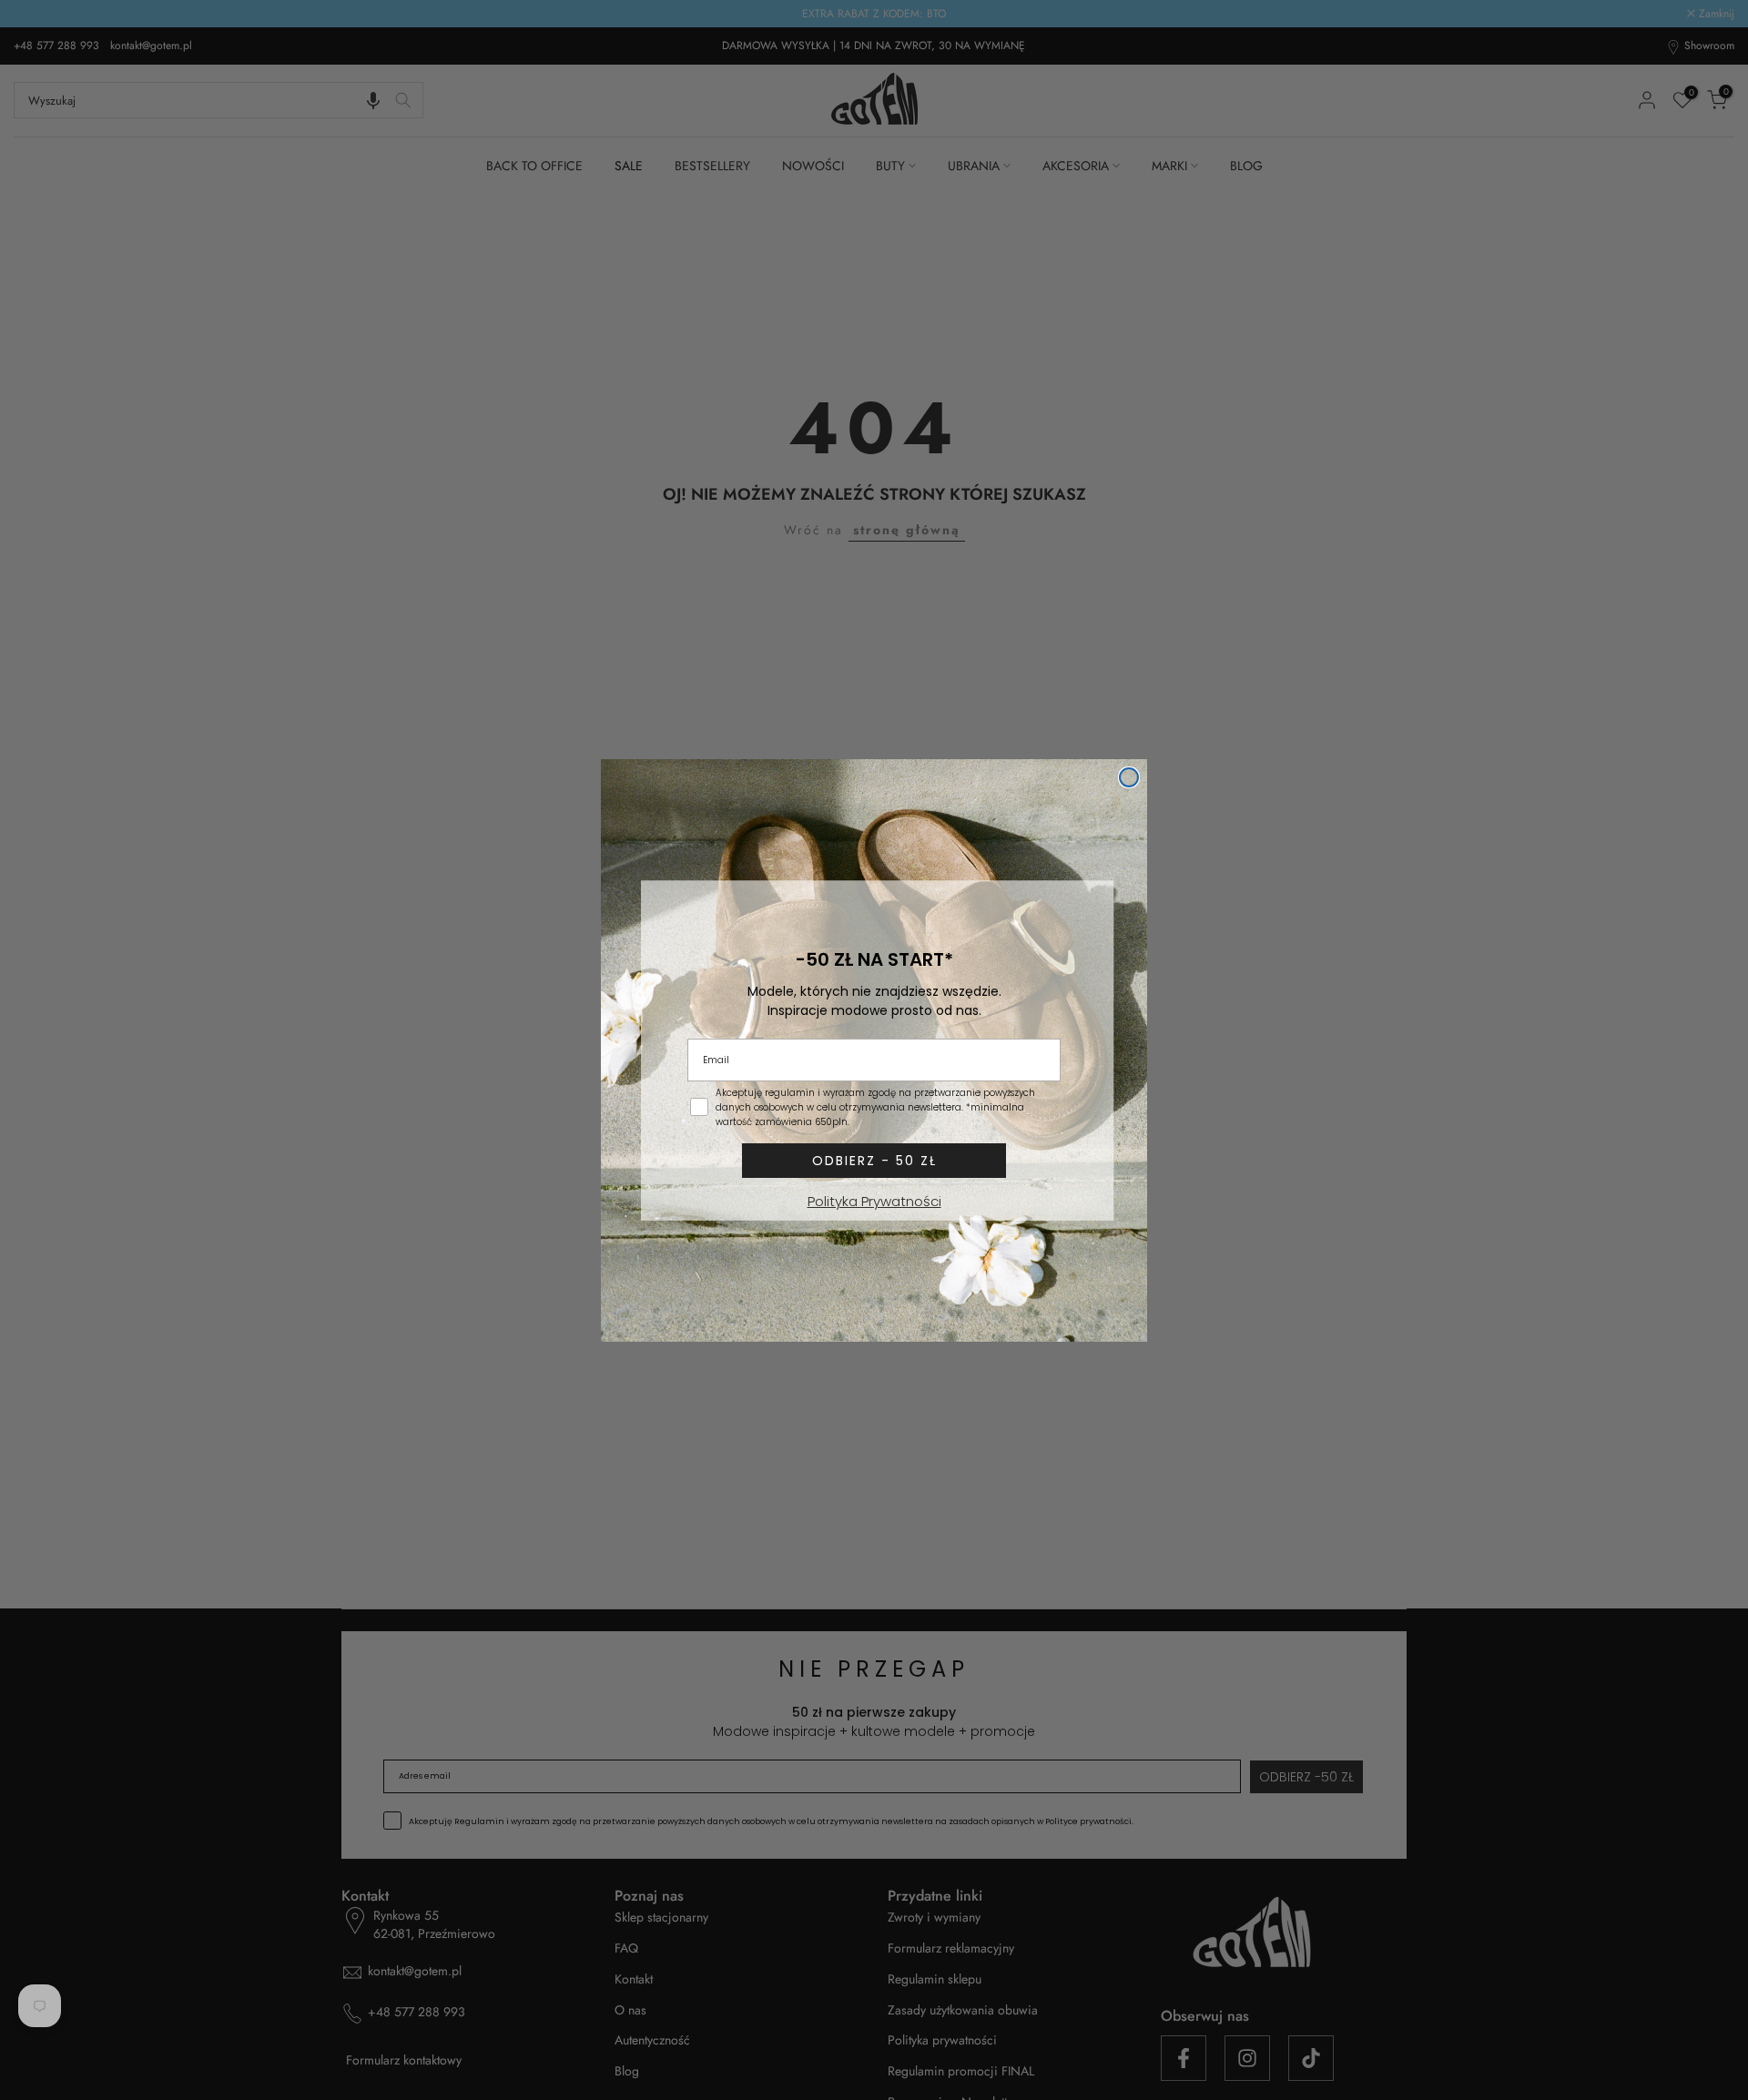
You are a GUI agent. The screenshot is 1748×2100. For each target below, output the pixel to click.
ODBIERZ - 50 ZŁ (874, 1161)
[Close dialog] (1129, 777)
